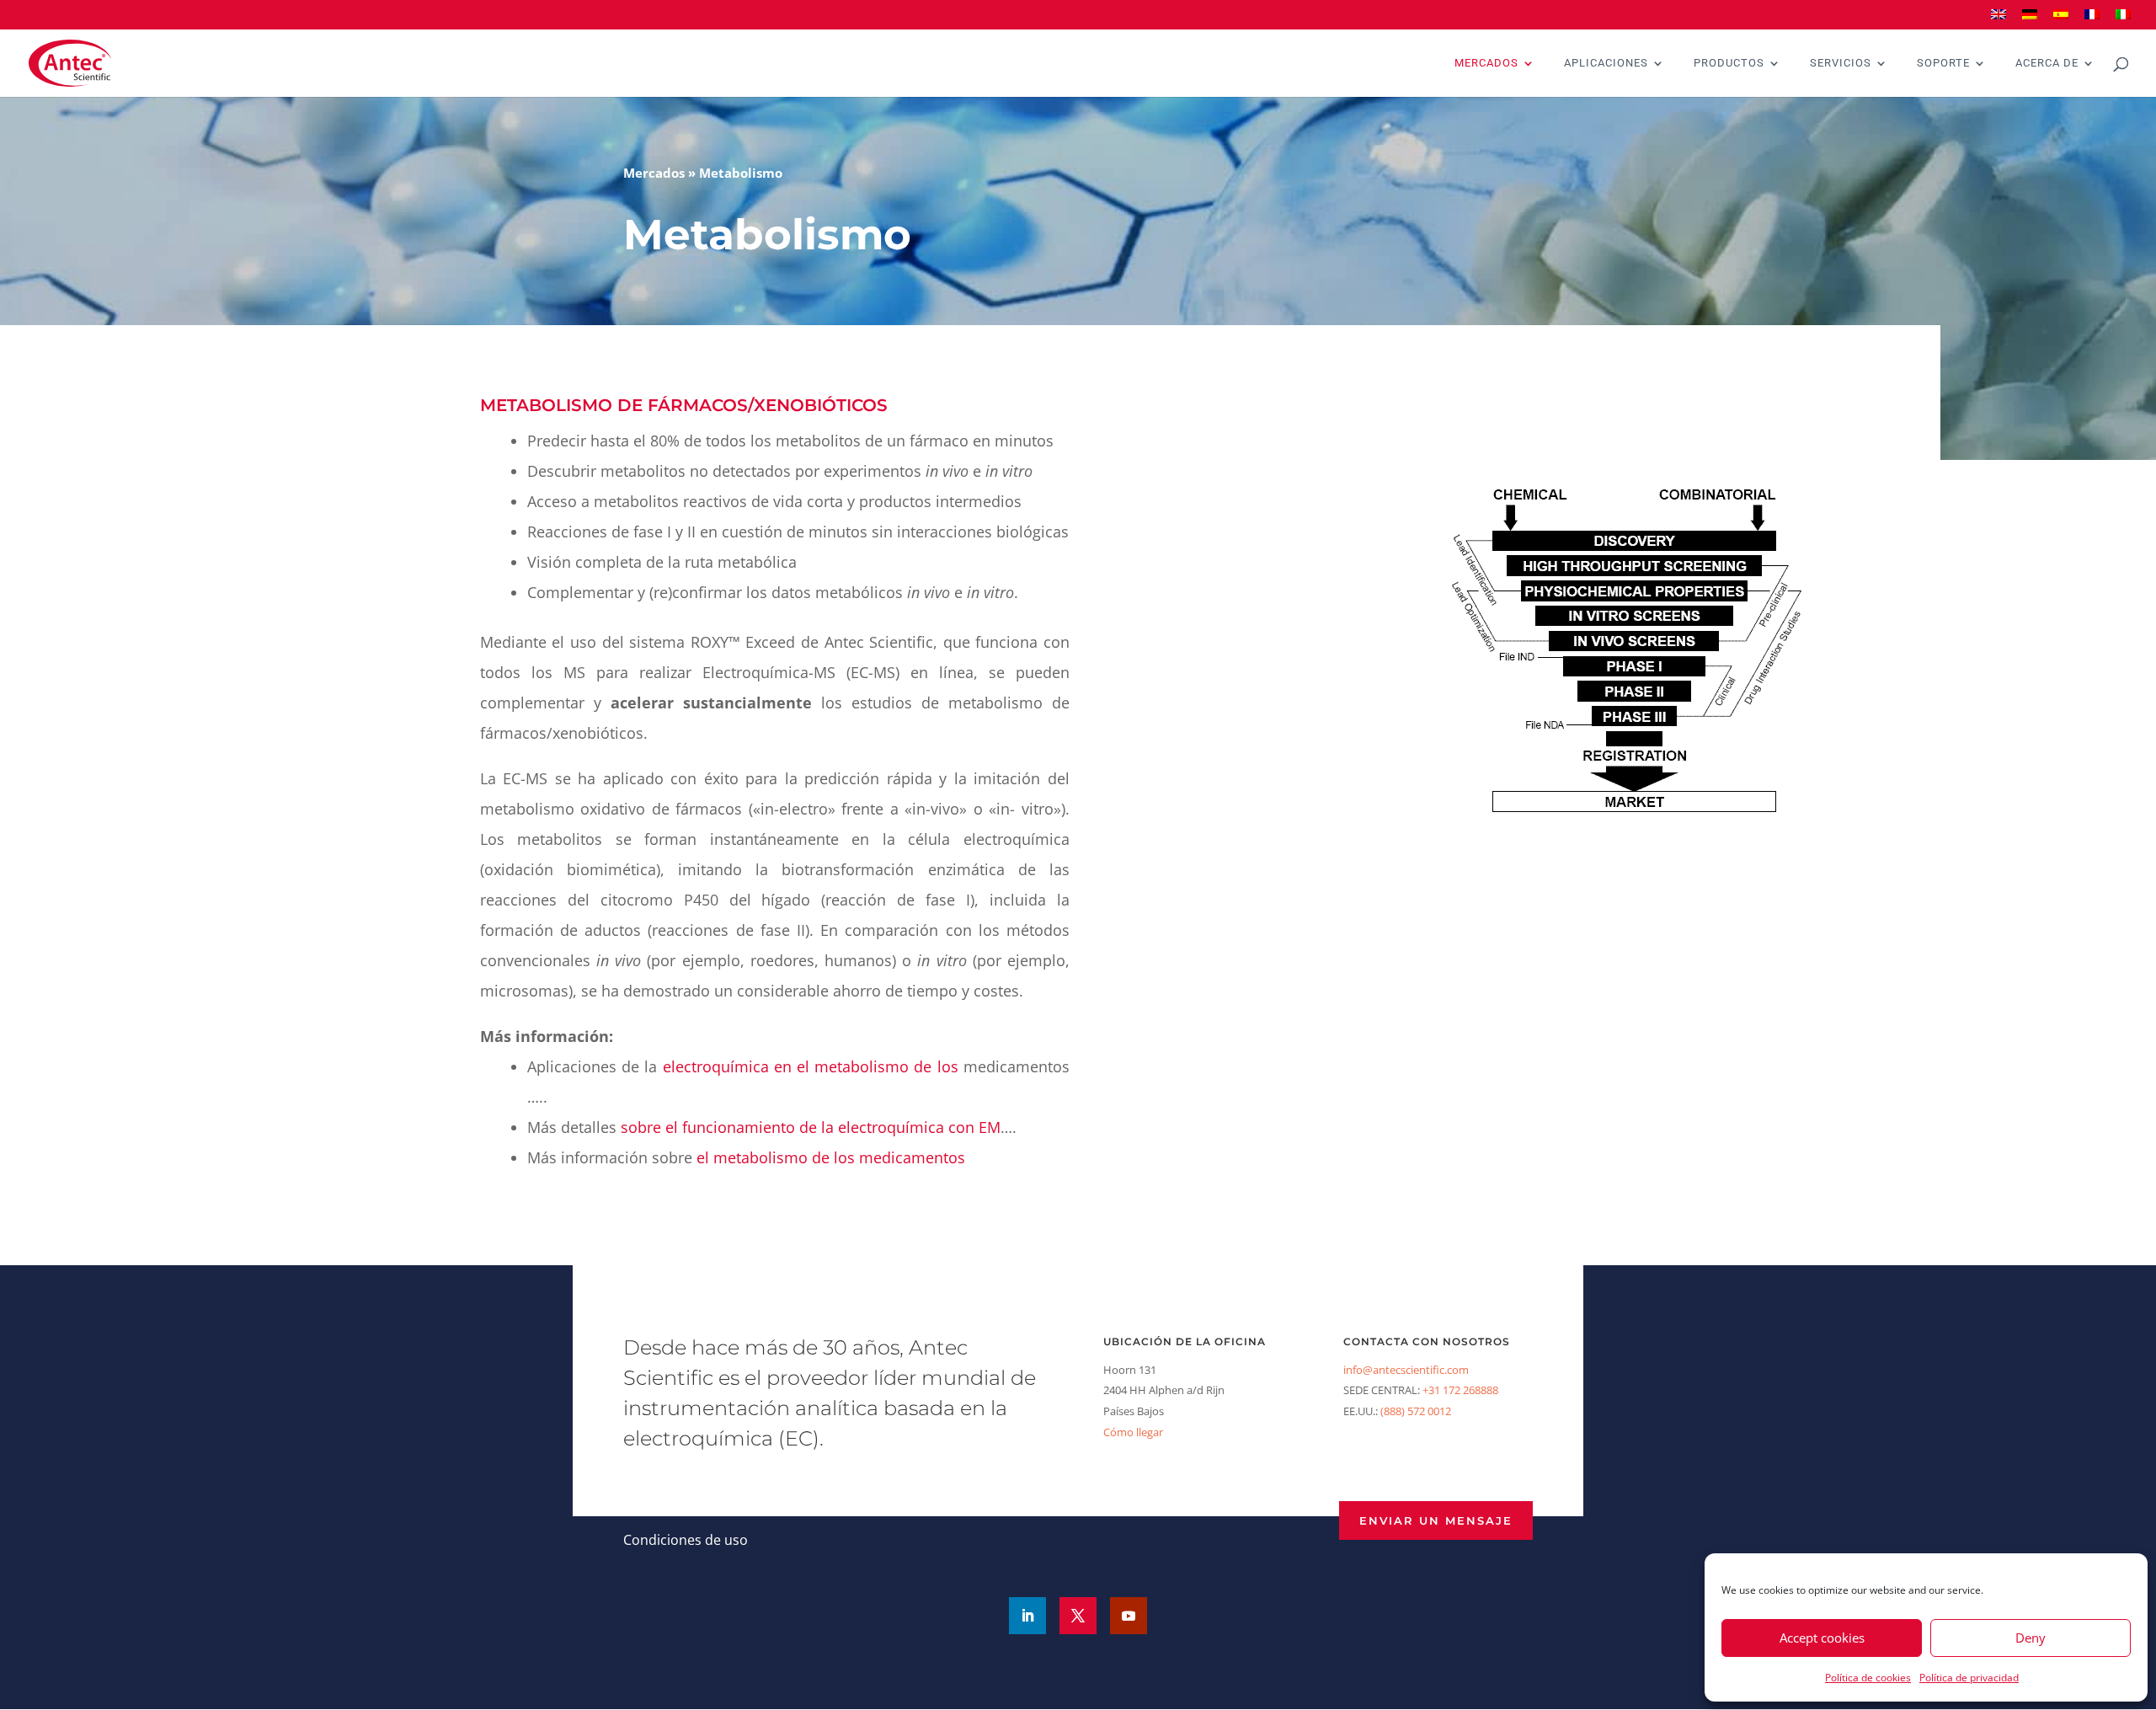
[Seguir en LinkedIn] (1027, 1616)
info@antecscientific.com (1406, 1370)
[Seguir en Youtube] (1129, 1616)
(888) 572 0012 (1416, 1411)
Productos (1729, 63)
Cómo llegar (1133, 1432)
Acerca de (2047, 63)
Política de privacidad (1969, 1678)
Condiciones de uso (686, 1540)
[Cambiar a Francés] (2092, 20)
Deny (2031, 1638)
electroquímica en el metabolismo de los (811, 1066)
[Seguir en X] (1078, 1616)
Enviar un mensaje (1436, 1520)
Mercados (1486, 63)
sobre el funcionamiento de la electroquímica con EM (811, 1127)
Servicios (1841, 63)
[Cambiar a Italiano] (2123, 20)
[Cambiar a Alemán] (2030, 20)
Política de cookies (1868, 1678)
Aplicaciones (1606, 63)
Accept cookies (1822, 1638)
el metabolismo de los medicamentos (831, 1157)
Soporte (1943, 63)
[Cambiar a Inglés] (1999, 20)
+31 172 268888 (1460, 1390)
